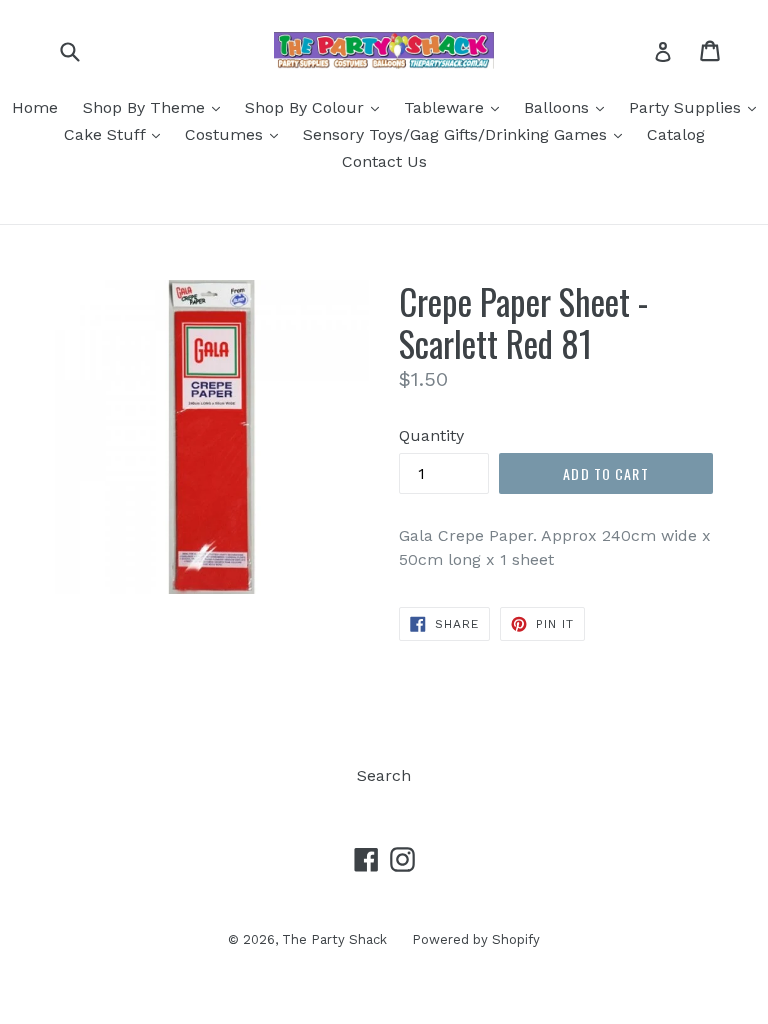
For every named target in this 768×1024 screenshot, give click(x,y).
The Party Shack (334, 939)
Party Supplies (697, 107)
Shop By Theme (156, 107)
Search (384, 775)
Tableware (456, 107)
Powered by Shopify (476, 939)
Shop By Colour (317, 107)
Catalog (676, 134)
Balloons (569, 107)
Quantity (431, 435)
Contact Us (384, 161)
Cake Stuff (117, 134)
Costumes (236, 134)
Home (35, 107)
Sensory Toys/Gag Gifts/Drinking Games (467, 134)
